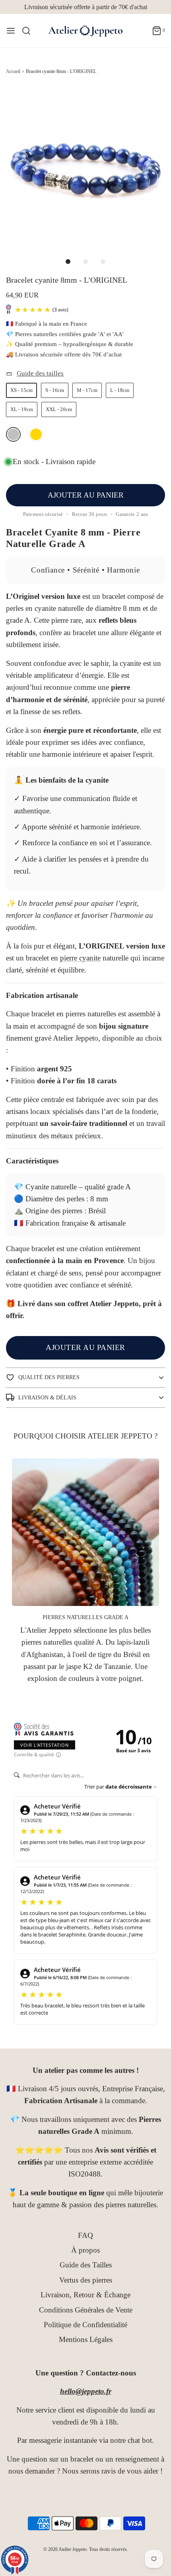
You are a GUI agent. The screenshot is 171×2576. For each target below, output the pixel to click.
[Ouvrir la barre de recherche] (29, 31)
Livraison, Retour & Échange (85, 2295)
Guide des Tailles (86, 2265)
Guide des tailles (40, 373)
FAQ (85, 2235)
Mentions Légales (86, 2339)
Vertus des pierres (86, 2280)
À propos (85, 2250)
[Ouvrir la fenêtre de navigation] (11, 31)
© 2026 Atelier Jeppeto (65, 2549)
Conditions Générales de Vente (86, 2310)
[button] (85, 167)
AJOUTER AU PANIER (86, 495)
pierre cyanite (80, 958)
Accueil (13, 71)
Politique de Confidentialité (85, 2325)
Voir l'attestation (45, 1745)
